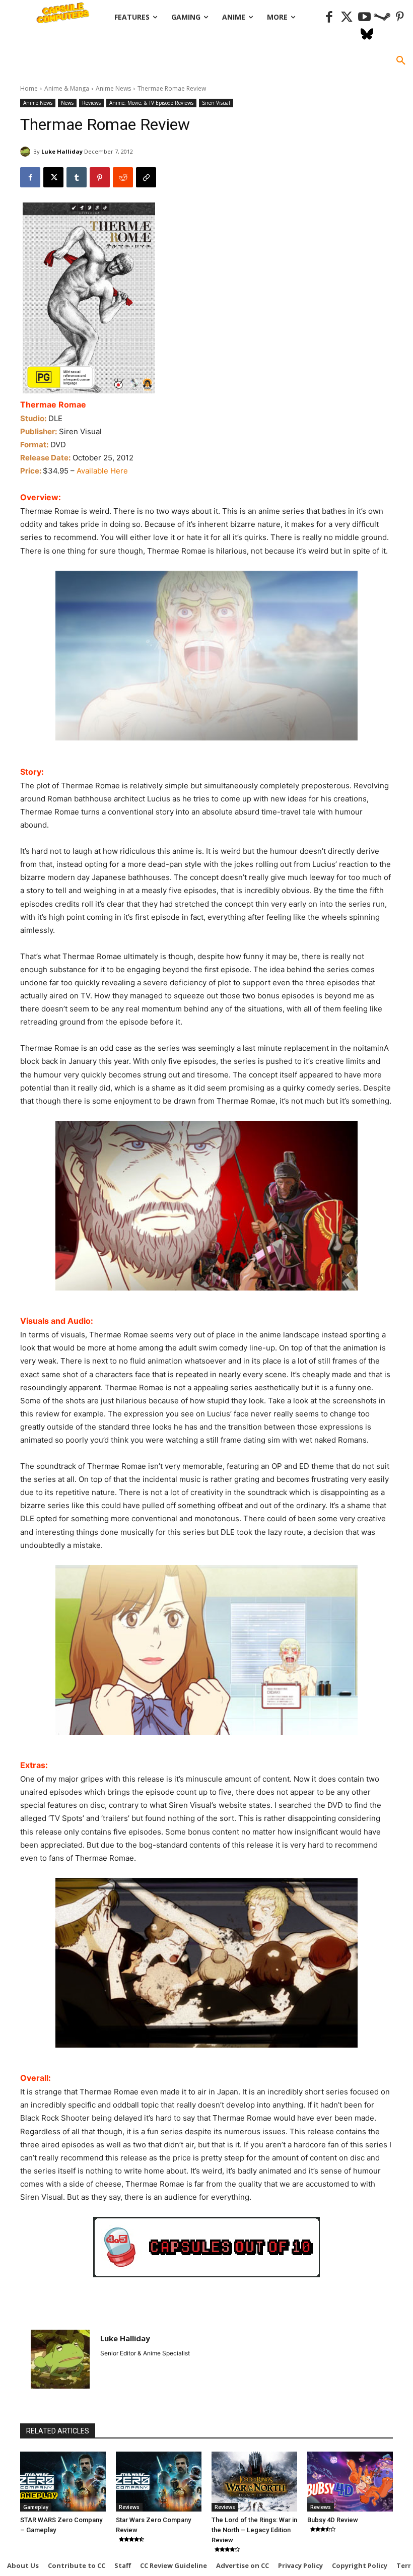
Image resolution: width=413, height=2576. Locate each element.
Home (29, 88)
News (67, 103)
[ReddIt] (123, 177)
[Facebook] (329, 17)
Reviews (91, 103)
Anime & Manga (67, 88)
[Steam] (382, 17)
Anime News (113, 88)
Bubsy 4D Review (333, 2520)
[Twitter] (347, 17)
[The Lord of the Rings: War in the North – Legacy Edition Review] (254, 2482)
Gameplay (36, 2507)
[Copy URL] (146, 177)
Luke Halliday (62, 151)
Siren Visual (216, 103)
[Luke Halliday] (27, 152)
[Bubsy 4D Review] (350, 2482)
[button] (401, 61)
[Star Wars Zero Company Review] (159, 2482)
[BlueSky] (367, 35)
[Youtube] (364, 17)
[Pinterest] (400, 17)
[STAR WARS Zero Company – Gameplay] (63, 2482)
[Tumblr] (77, 177)
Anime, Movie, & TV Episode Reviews (151, 103)
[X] (53, 177)
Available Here (102, 471)
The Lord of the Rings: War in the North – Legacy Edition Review (254, 2530)
